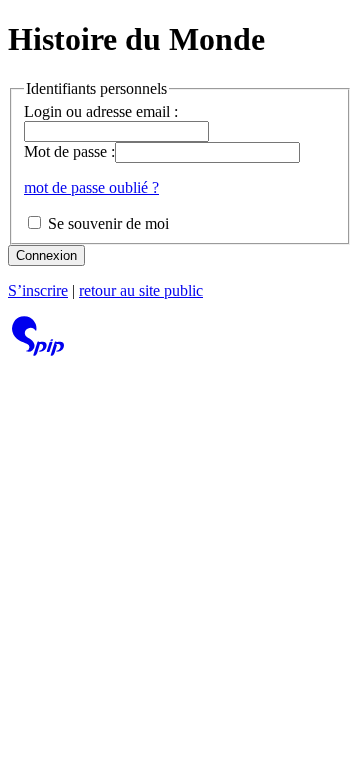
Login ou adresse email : (101, 111)
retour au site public (141, 290)
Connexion (46, 255)
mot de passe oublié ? (91, 187)
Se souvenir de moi (106, 223)
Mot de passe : (69, 151)
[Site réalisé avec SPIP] (38, 350)
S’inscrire (38, 290)
